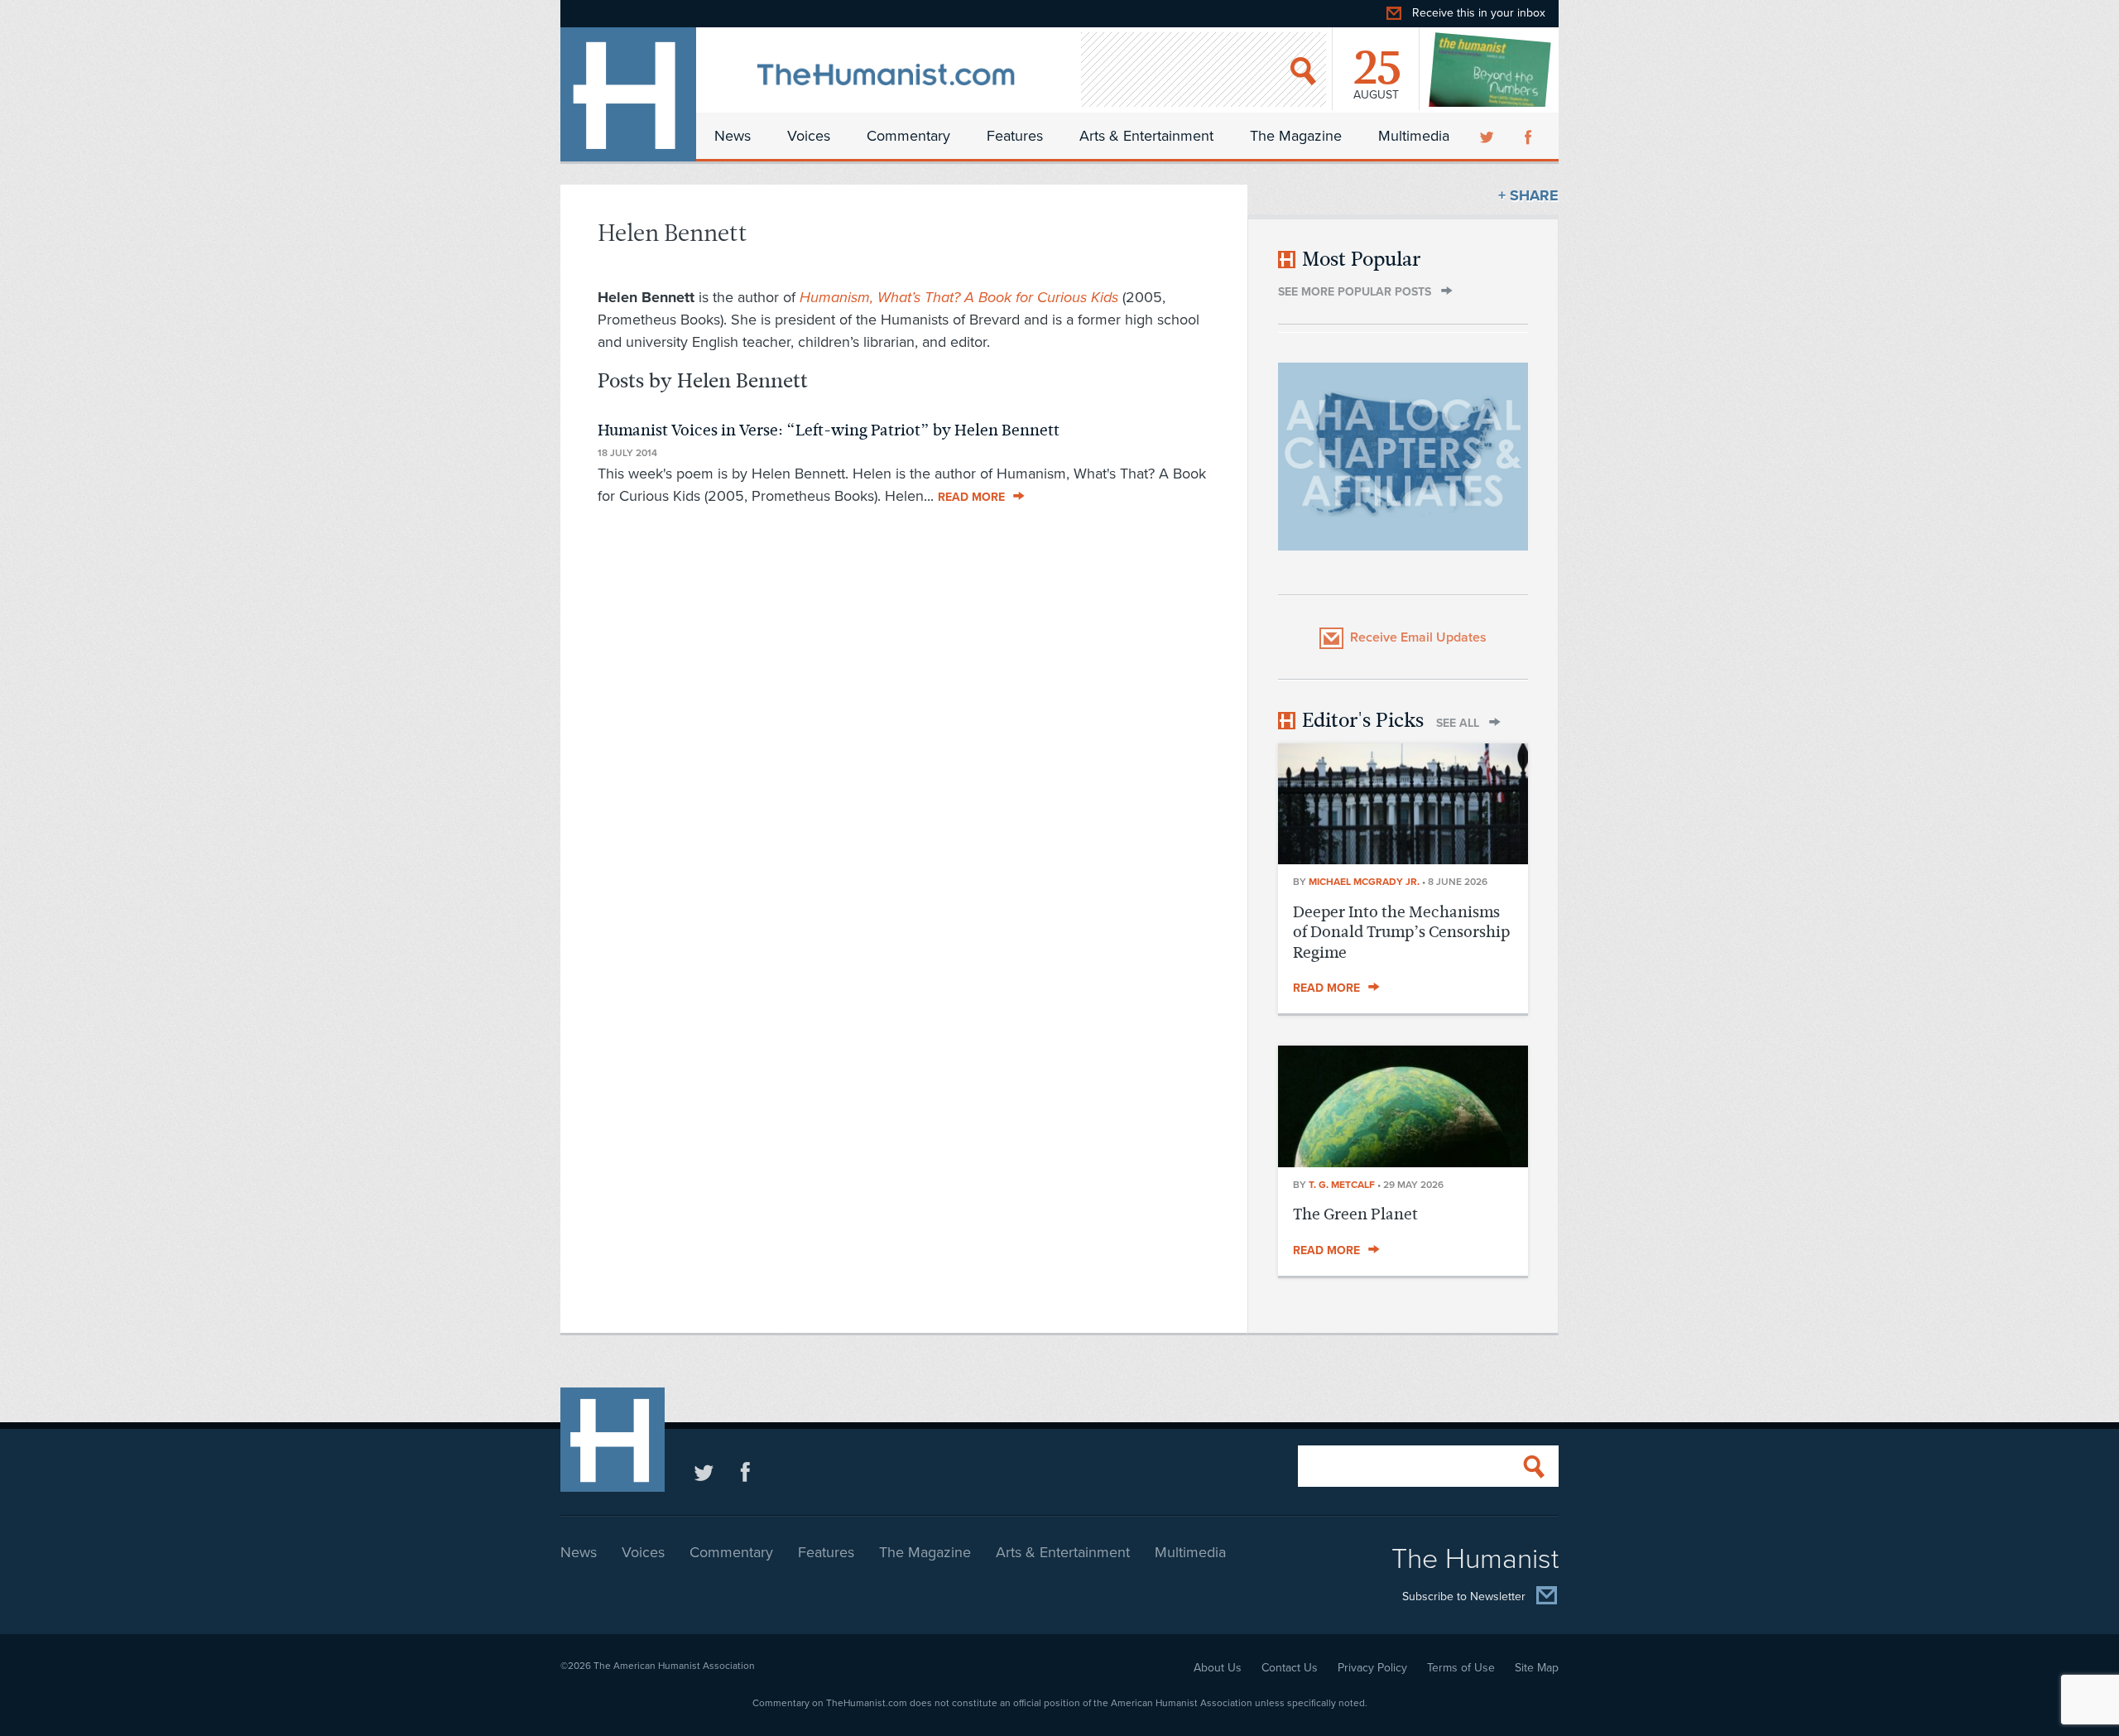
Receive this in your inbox (1479, 13)
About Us (1218, 1668)
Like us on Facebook (745, 1472)
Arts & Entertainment (1146, 136)
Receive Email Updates (1418, 637)
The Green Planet (1355, 1214)
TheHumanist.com (628, 94)
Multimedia (1414, 136)
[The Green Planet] (1403, 1162)
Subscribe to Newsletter (1464, 1597)
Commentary (908, 136)
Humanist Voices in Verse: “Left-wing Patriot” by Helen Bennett (829, 430)
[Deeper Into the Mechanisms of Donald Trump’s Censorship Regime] (1403, 859)
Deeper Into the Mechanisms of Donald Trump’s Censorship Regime (1401, 932)
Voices (809, 136)
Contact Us (1290, 1668)
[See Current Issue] (1491, 70)
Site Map (1537, 1668)
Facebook (1530, 136)
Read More (971, 497)
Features (1015, 136)
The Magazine (1296, 136)
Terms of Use (1461, 1668)
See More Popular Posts (1355, 292)
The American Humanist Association (674, 1666)
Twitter (1488, 136)
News (733, 136)
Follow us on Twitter (704, 1472)
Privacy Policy (1372, 1668)
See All (1458, 723)
